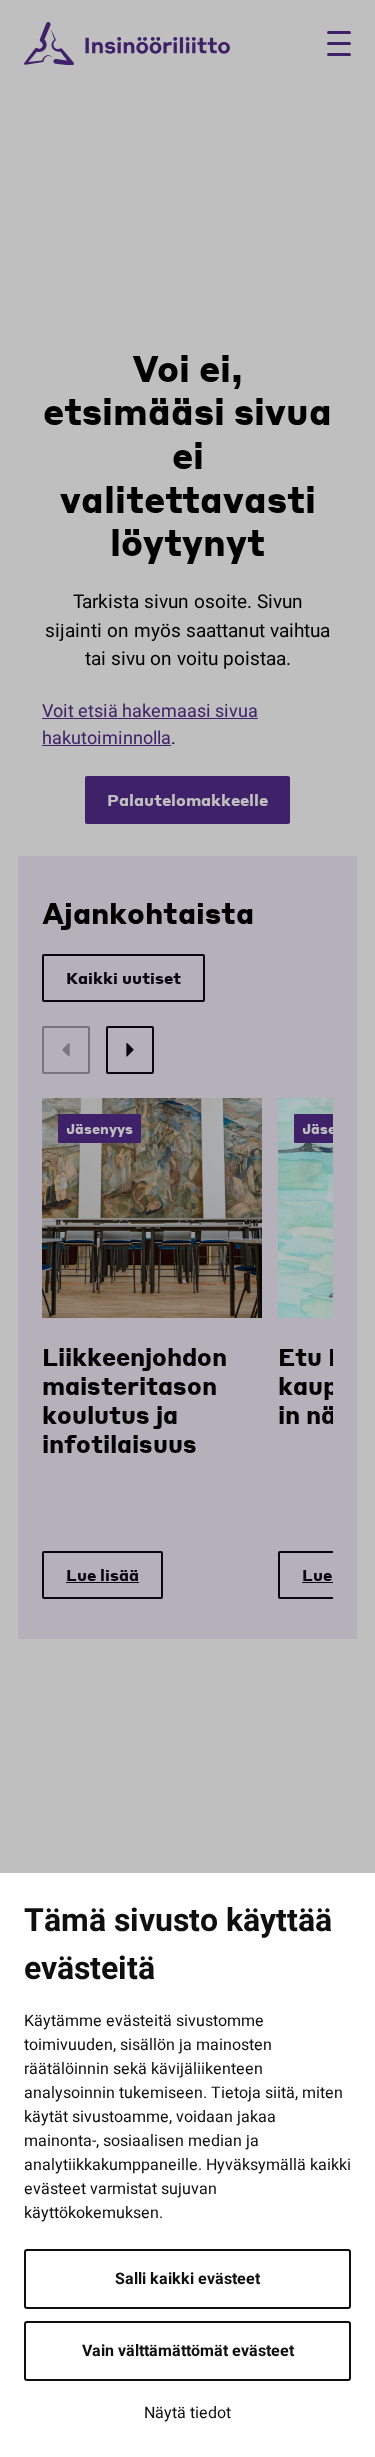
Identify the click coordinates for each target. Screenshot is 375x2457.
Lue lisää (102, 1574)
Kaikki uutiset (123, 977)
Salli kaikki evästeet (187, 2279)
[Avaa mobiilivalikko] (331, 43)
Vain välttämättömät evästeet (188, 2351)
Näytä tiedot (187, 2413)
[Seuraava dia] (130, 1050)
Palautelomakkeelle (187, 799)
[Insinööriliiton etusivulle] (127, 44)
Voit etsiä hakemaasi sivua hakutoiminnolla (150, 725)
